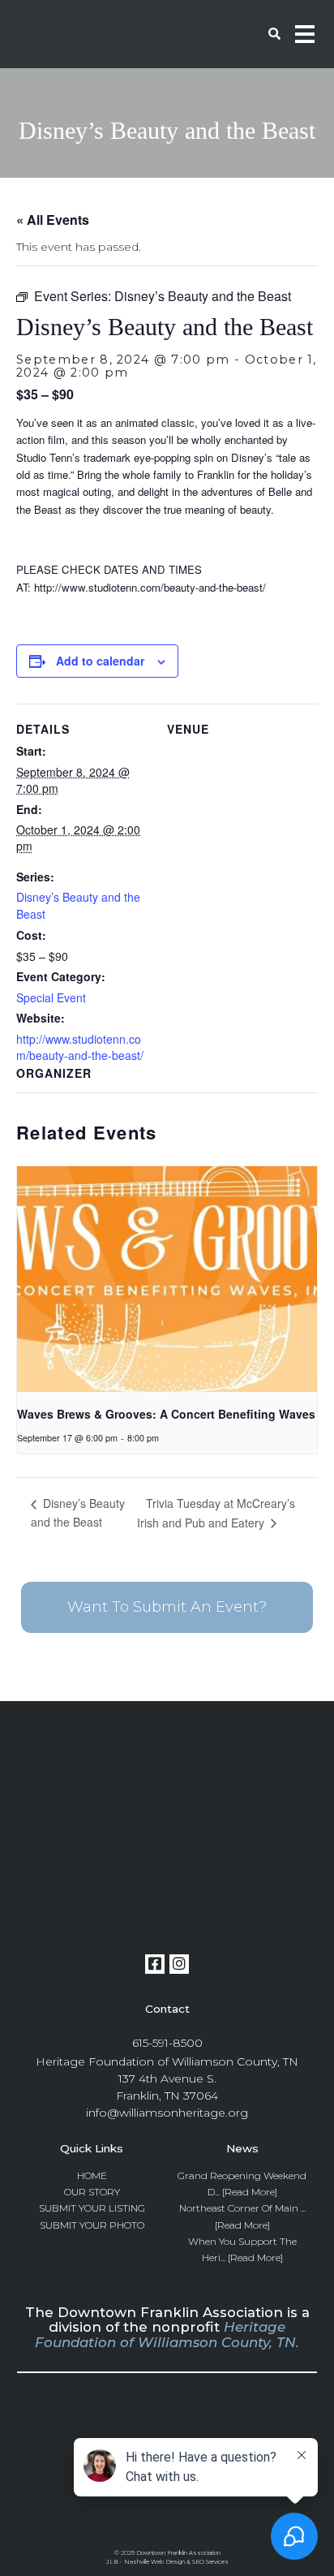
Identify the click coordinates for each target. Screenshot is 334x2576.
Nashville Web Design (154, 2562)
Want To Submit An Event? (167, 1607)
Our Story (92, 2192)
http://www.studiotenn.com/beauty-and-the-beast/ (80, 1047)
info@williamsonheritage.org (167, 2113)
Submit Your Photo (92, 2225)
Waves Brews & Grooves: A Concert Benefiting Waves (166, 1414)
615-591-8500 (167, 2043)
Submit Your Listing (92, 2208)
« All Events (53, 220)
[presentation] (167, 1279)
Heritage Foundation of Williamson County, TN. (167, 2334)
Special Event (51, 997)
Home (92, 2175)
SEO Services (210, 2562)
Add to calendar (100, 661)
